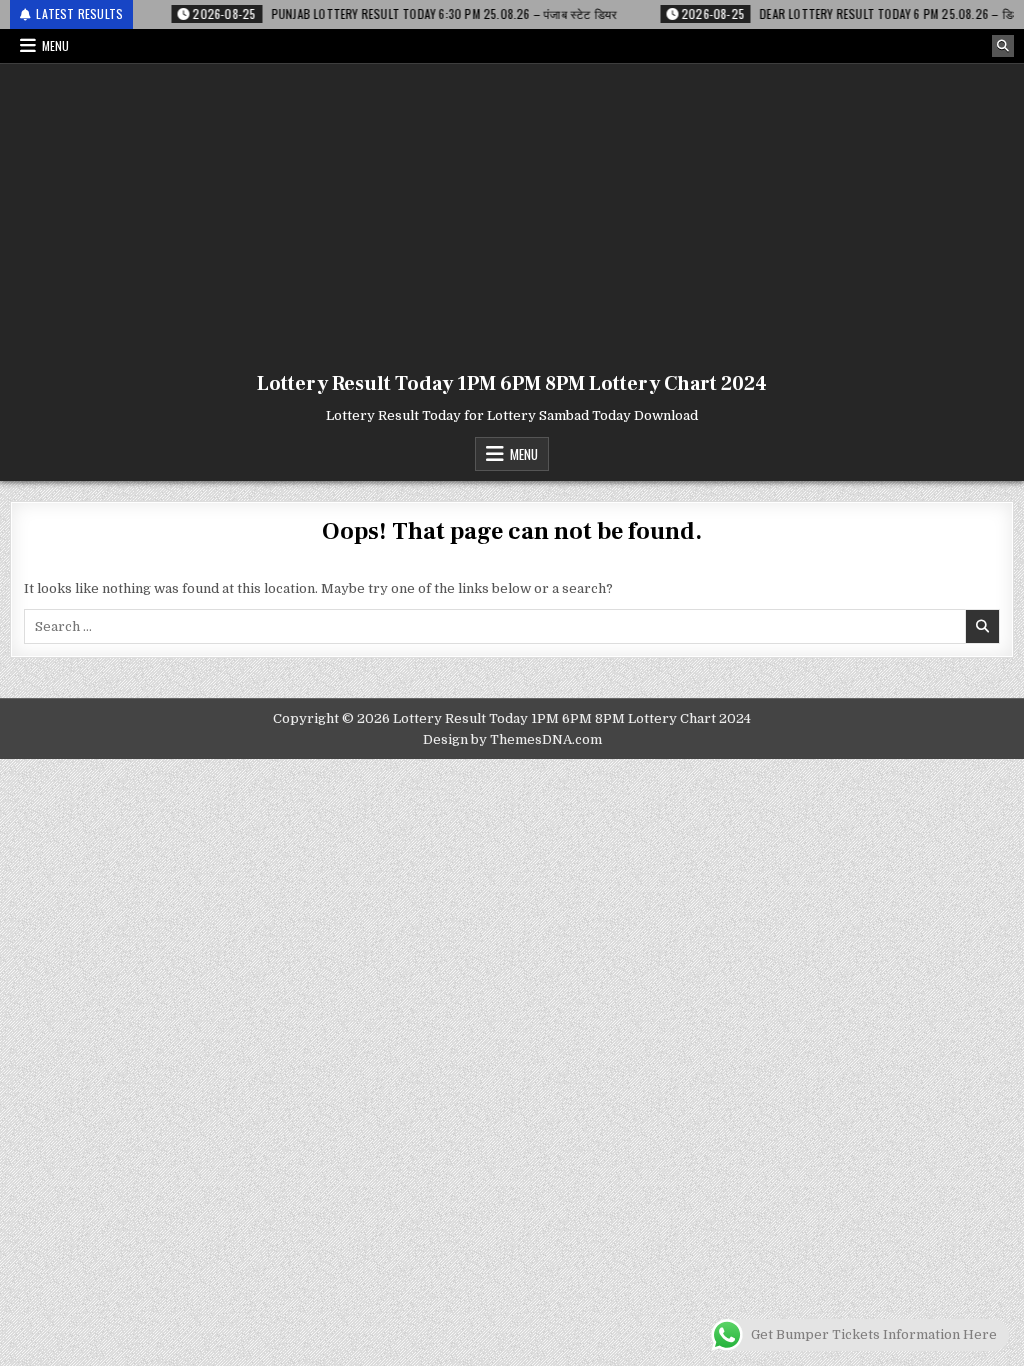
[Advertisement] (512, 214)
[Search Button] (1003, 46)
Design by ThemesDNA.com (512, 739)
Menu (55, 45)
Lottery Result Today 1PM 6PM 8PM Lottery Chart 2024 (512, 384)
